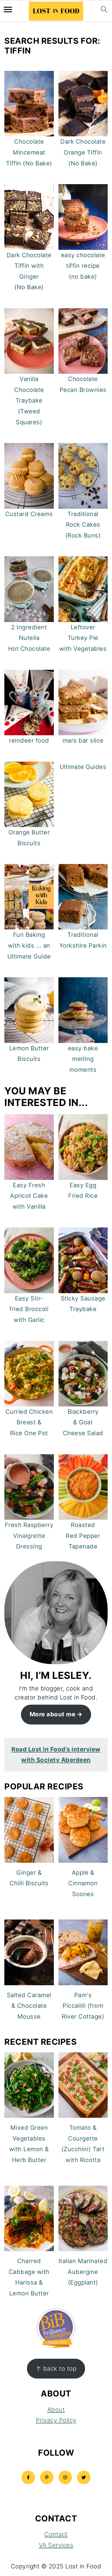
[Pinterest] (47, 2477)
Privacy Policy (56, 2420)
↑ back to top (56, 2368)
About (56, 2409)
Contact (56, 2534)
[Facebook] (28, 2477)
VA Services (56, 2545)
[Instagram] (65, 2477)
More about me (53, 1714)
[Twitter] (84, 2477)
